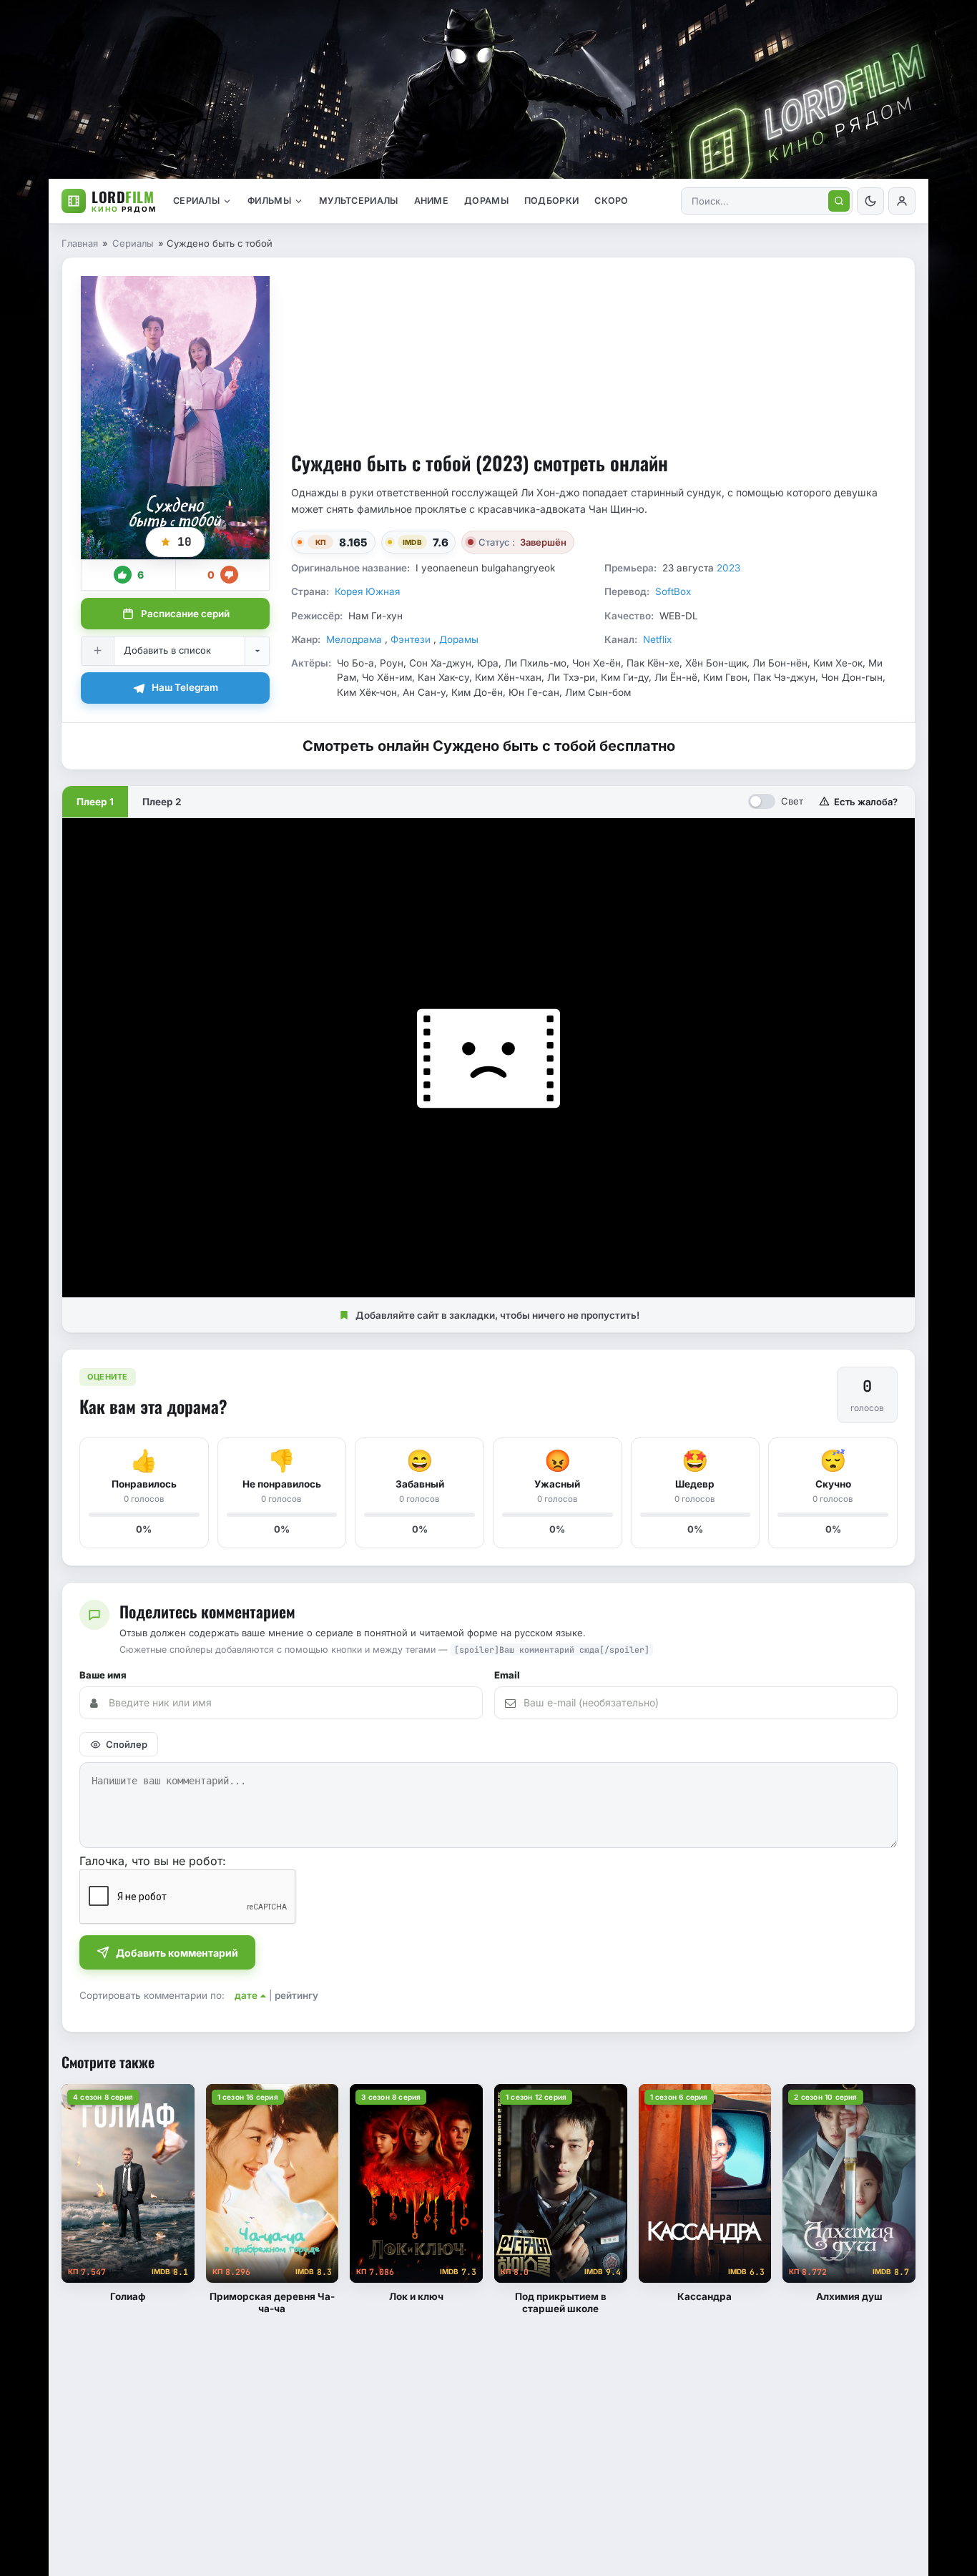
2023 (728, 568)
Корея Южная (367, 591)
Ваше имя (103, 1675)
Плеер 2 (162, 802)
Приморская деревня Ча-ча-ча (272, 2302)
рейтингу (296, 1995)
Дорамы (486, 201)
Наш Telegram (185, 687)
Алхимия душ (849, 2296)
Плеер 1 (95, 802)
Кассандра (704, 2296)
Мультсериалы (359, 201)
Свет (792, 801)
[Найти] (839, 201)
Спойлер (127, 1744)
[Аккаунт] (902, 201)
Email (507, 1675)
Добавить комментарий (177, 1953)
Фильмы (269, 201)
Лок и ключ (416, 2296)
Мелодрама (355, 639)
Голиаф (128, 2296)
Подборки (551, 201)
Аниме (432, 201)
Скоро (612, 201)
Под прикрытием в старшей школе (561, 2302)
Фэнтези (412, 639)
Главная (80, 243)
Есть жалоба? (866, 802)
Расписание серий (185, 614)
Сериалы (196, 201)
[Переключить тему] (870, 201)
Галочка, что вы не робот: (153, 1861)
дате (246, 1995)
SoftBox (673, 591)
